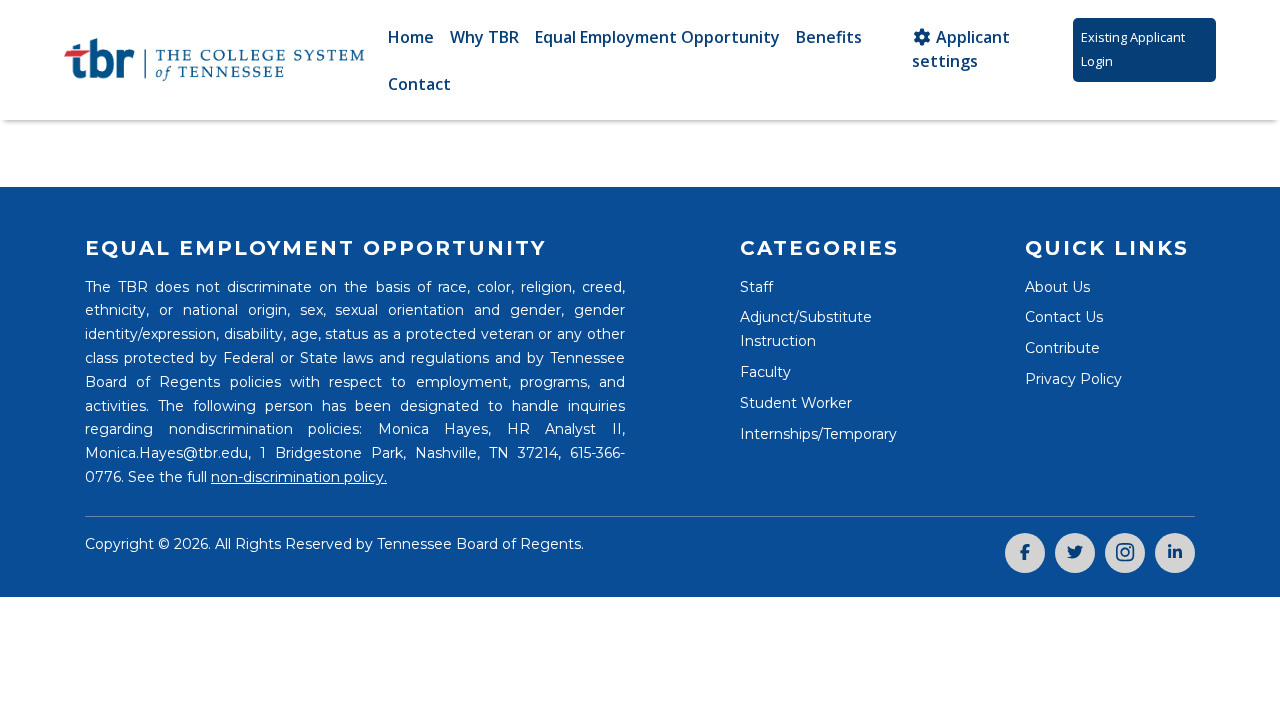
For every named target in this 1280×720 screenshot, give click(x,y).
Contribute (1062, 348)
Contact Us (1064, 317)
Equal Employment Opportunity (657, 37)
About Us (1057, 287)
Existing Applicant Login (1133, 49)
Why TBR (484, 37)
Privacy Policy (1073, 379)
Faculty (765, 372)
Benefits (829, 37)
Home (411, 37)
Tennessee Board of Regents (479, 544)
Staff (756, 287)
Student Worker (796, 403)
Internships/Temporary (818, 434)
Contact (419, 84)
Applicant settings (961, 49)
